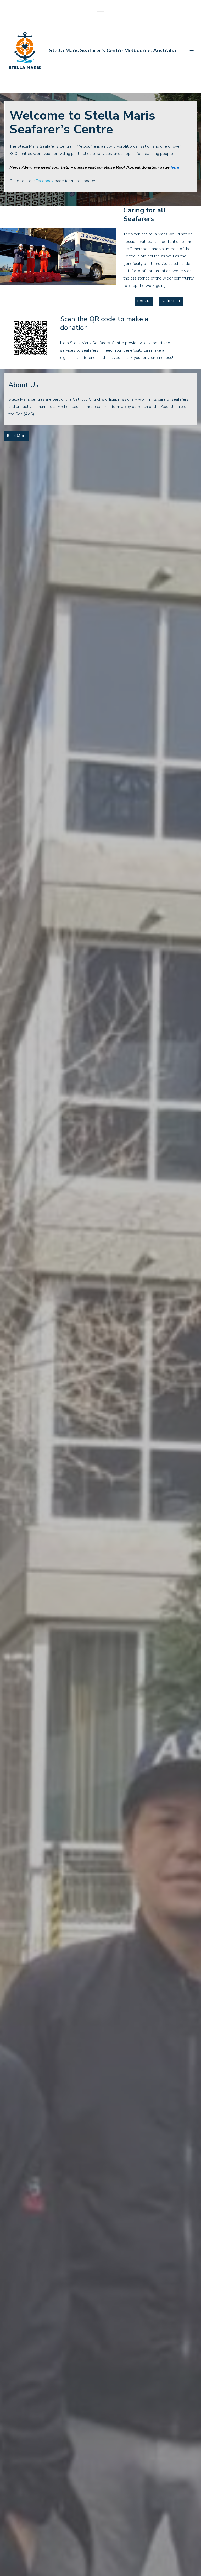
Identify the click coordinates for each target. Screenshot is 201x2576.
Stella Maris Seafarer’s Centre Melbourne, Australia (112, 50)
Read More (17, 436)
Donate (144, 301)
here (175, 167)
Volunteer (171, 301)
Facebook (45, 181)
